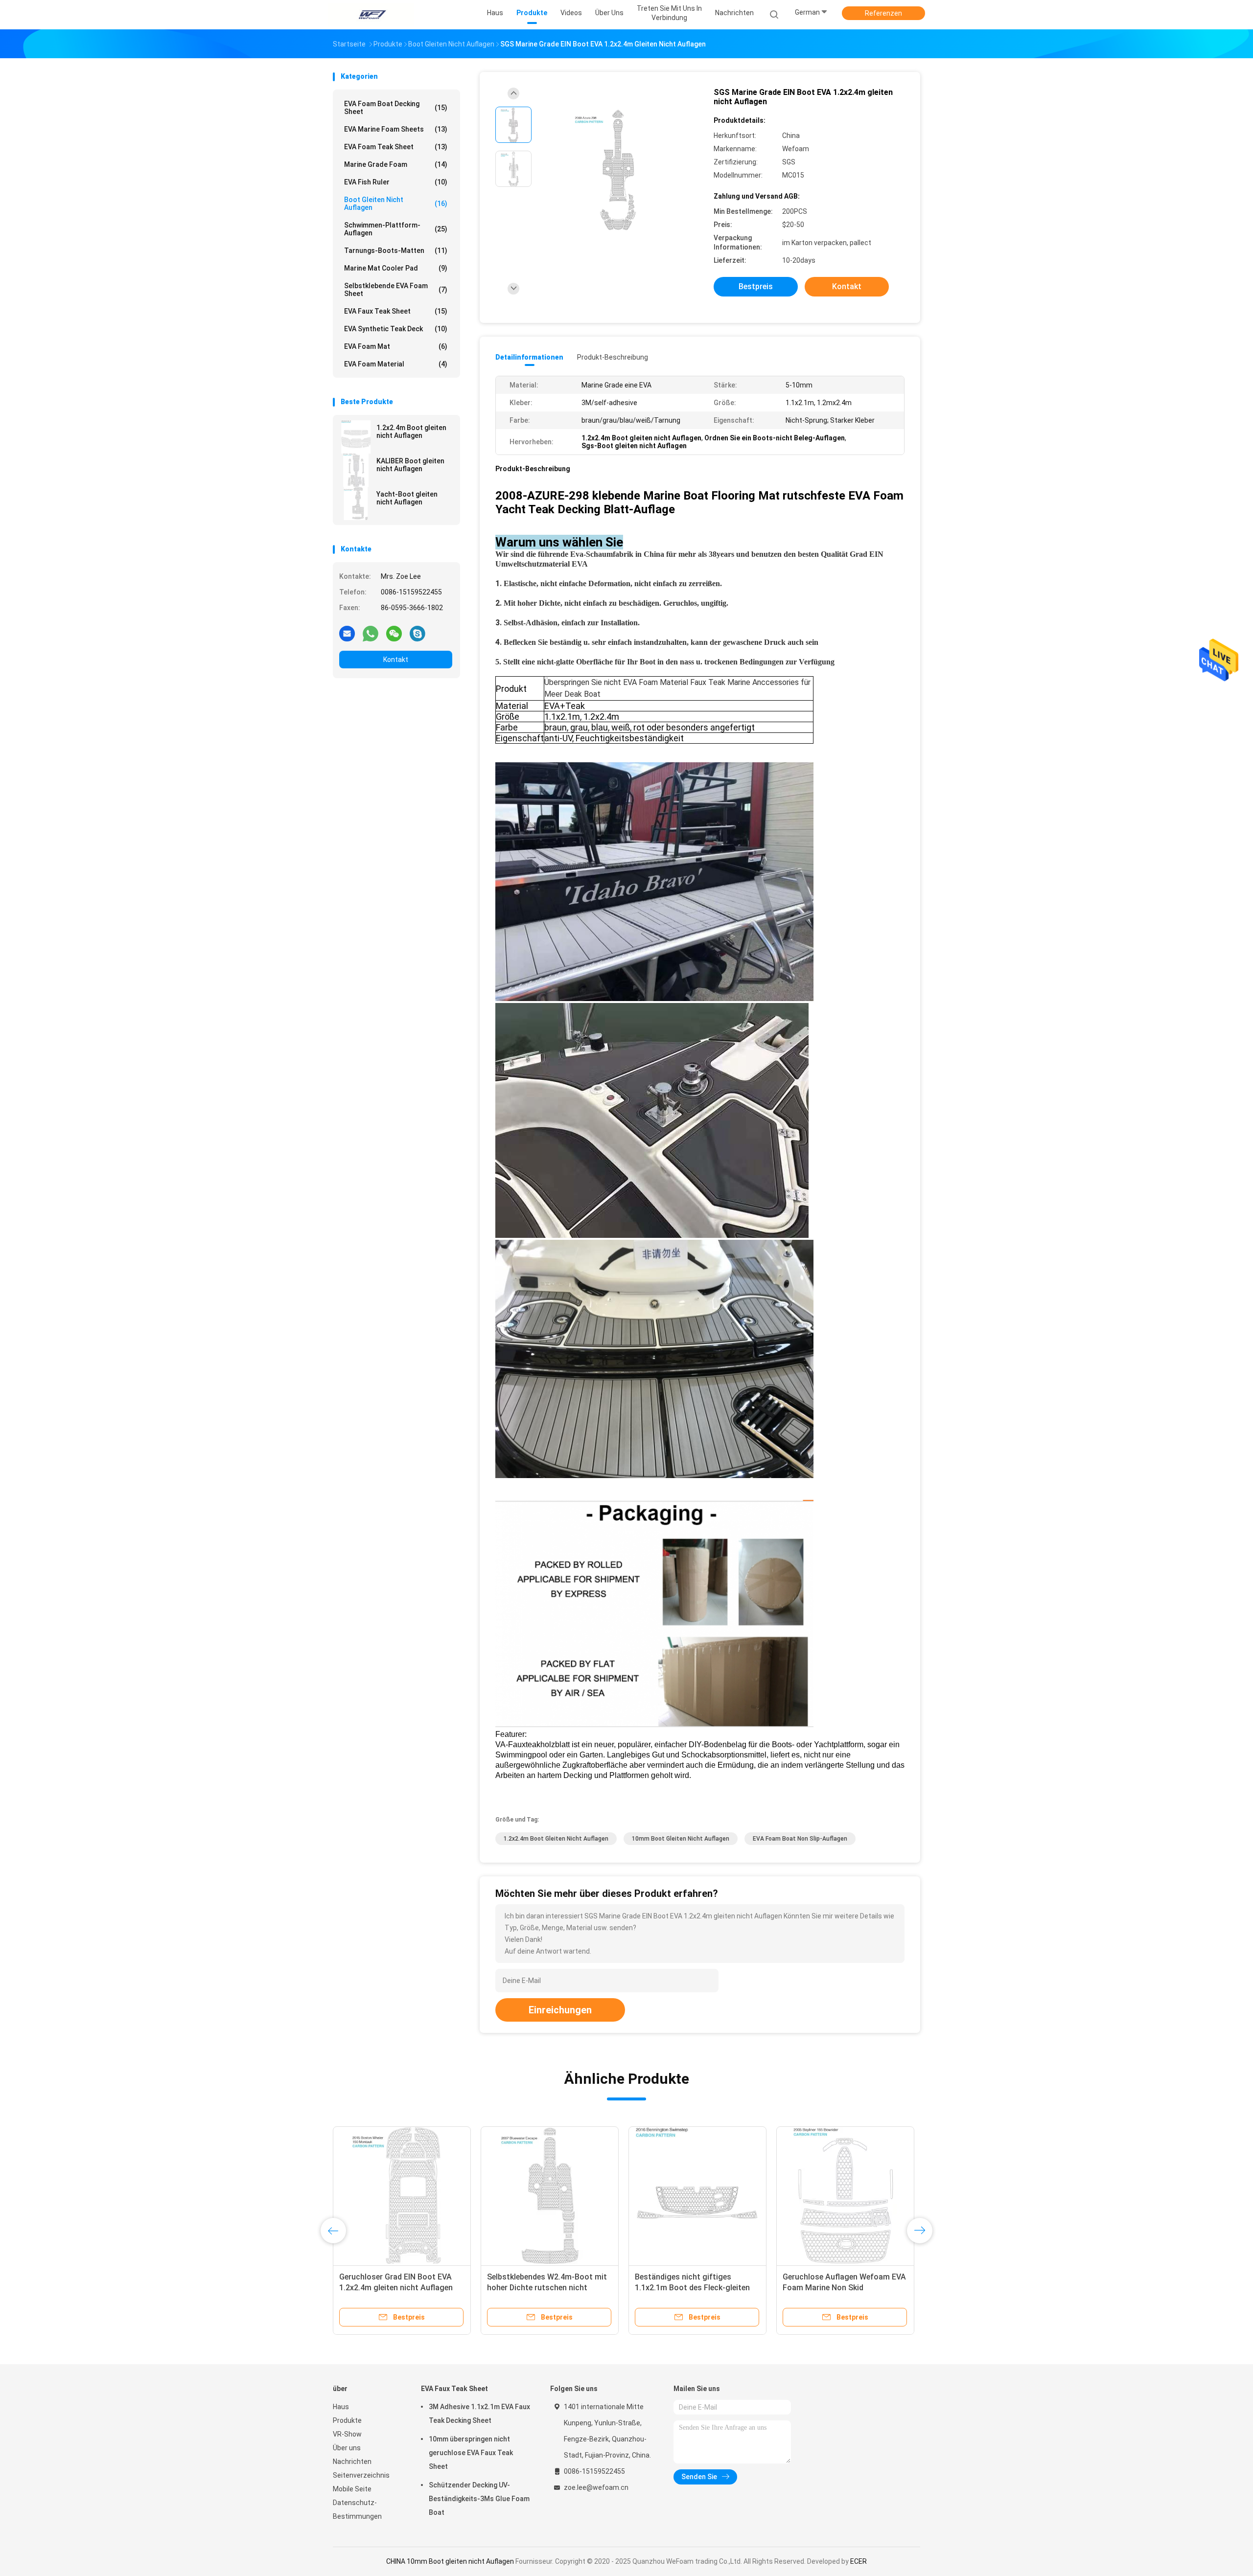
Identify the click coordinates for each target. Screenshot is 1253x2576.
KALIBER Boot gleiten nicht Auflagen (410, 465)
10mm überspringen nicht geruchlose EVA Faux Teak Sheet (471, 2453)
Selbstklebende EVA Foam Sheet (396, 290)
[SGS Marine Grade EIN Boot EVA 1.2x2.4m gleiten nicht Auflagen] (619, 170)
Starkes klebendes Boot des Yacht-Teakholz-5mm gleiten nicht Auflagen (550, 2288)
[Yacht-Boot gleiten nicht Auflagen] (356, 503)
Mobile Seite (352, 2489)
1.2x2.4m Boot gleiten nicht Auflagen (411, 432)
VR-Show (347, 2434)
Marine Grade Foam (396, 164)
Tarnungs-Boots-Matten (396, 251)
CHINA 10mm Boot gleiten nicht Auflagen (450, 2561)
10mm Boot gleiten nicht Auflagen (681, 1839)
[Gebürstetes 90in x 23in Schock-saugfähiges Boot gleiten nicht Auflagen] (845, 2195)
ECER (859, 2561)
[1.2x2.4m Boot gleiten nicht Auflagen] (356, 437)
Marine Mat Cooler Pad (396, 268)
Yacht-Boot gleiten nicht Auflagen (407, 498)
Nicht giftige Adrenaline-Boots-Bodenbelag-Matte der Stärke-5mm (692, 2288)
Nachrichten (352, 2462)
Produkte (347, 2420)
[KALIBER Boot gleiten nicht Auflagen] (356, 470)
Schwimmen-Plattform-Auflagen (396, 229)
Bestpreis (756, 286)
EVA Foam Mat (396, 346)
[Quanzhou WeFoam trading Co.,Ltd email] (347, 633)
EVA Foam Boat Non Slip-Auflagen (800, 1839)
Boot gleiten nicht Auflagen (396, 204)
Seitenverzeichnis (361, 2475)
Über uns (347, 2448)
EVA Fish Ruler (396, 182)
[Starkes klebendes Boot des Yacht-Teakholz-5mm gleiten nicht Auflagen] (550, 2195)
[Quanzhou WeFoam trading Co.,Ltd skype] (418, 633)
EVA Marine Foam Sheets (396, 129)
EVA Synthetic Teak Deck (396, 329)
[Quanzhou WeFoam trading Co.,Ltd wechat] (394, 633)
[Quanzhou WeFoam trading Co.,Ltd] (371, 15)
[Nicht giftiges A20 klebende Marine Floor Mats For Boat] (402, 2195)
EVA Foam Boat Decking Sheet (396, 108)
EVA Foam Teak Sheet (396, 147)
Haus (341, 2407)
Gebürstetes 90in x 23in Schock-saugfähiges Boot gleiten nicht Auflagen (841, 2288)
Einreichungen (560, 2010)
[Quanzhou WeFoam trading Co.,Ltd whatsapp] (371, 633)
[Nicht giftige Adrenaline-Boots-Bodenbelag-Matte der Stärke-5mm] (697, 2195)
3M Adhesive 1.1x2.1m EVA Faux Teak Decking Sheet (479, 2414)
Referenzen (883, 13)
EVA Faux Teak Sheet (396, 311)
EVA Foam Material (396, 364)
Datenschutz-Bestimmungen (357, 2509)
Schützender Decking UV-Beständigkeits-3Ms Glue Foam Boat (479, 2499)
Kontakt (396, 660)
